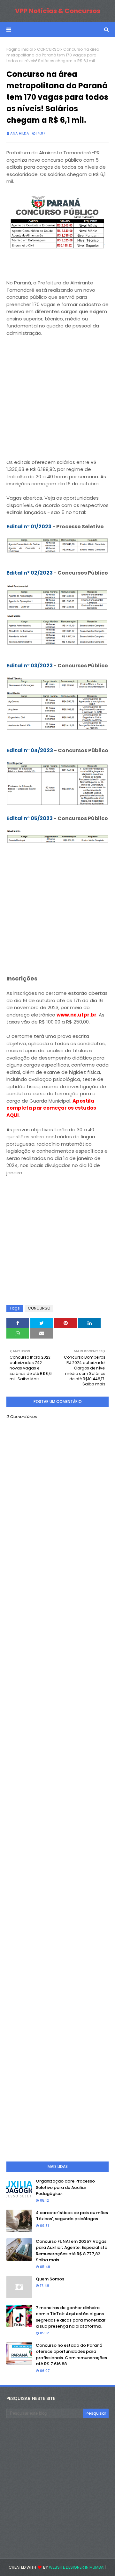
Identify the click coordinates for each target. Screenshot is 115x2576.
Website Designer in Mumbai (77, 2567)
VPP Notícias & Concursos (58, 11)
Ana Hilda (20, 133)
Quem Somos (50, 2279)
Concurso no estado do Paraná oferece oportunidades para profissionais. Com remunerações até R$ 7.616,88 (71, 2355)
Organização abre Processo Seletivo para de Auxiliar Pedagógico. (65, 2187)
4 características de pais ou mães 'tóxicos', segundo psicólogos (72, 2216)
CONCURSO (48, 49)
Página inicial (20, 49)
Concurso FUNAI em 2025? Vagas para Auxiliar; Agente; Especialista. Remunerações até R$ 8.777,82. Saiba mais (72, 2251)
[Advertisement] (57, 401)
